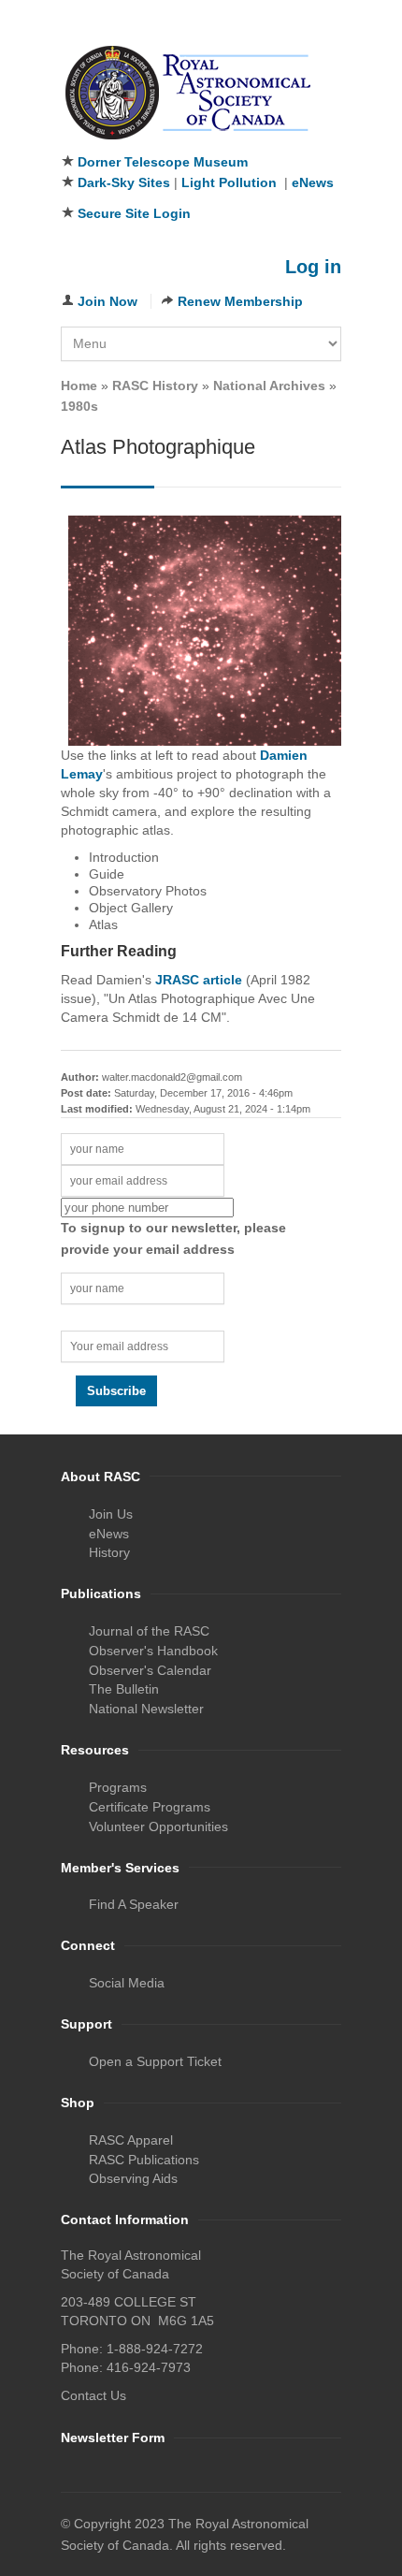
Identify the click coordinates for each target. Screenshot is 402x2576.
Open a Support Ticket (155, 2061)
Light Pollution (229, 182)
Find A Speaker (134, 1904)
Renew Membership (240, 301)
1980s (79, 406)
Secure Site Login (134, 213)
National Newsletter (146, 1709)
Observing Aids (133, 2178)
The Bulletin (124, 1689)
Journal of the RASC (149, 1631)
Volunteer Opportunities (158, 1826)
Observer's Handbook (153, 1651)
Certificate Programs (150, 1807)
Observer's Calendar (150, 1670)
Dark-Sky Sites (124, 182)
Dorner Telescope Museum (163, 162)
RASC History (155, 386)
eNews (313, 182)
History (109, 1552)
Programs (118, 1787)
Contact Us (93, 2395)
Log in (313, 267)
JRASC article (199, 980)
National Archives (269, 386)
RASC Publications (144, 2160)
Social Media (127, 1983)
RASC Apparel (131, 2140)
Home (79, 386)
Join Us (111, 1514)
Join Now (108, 301)
